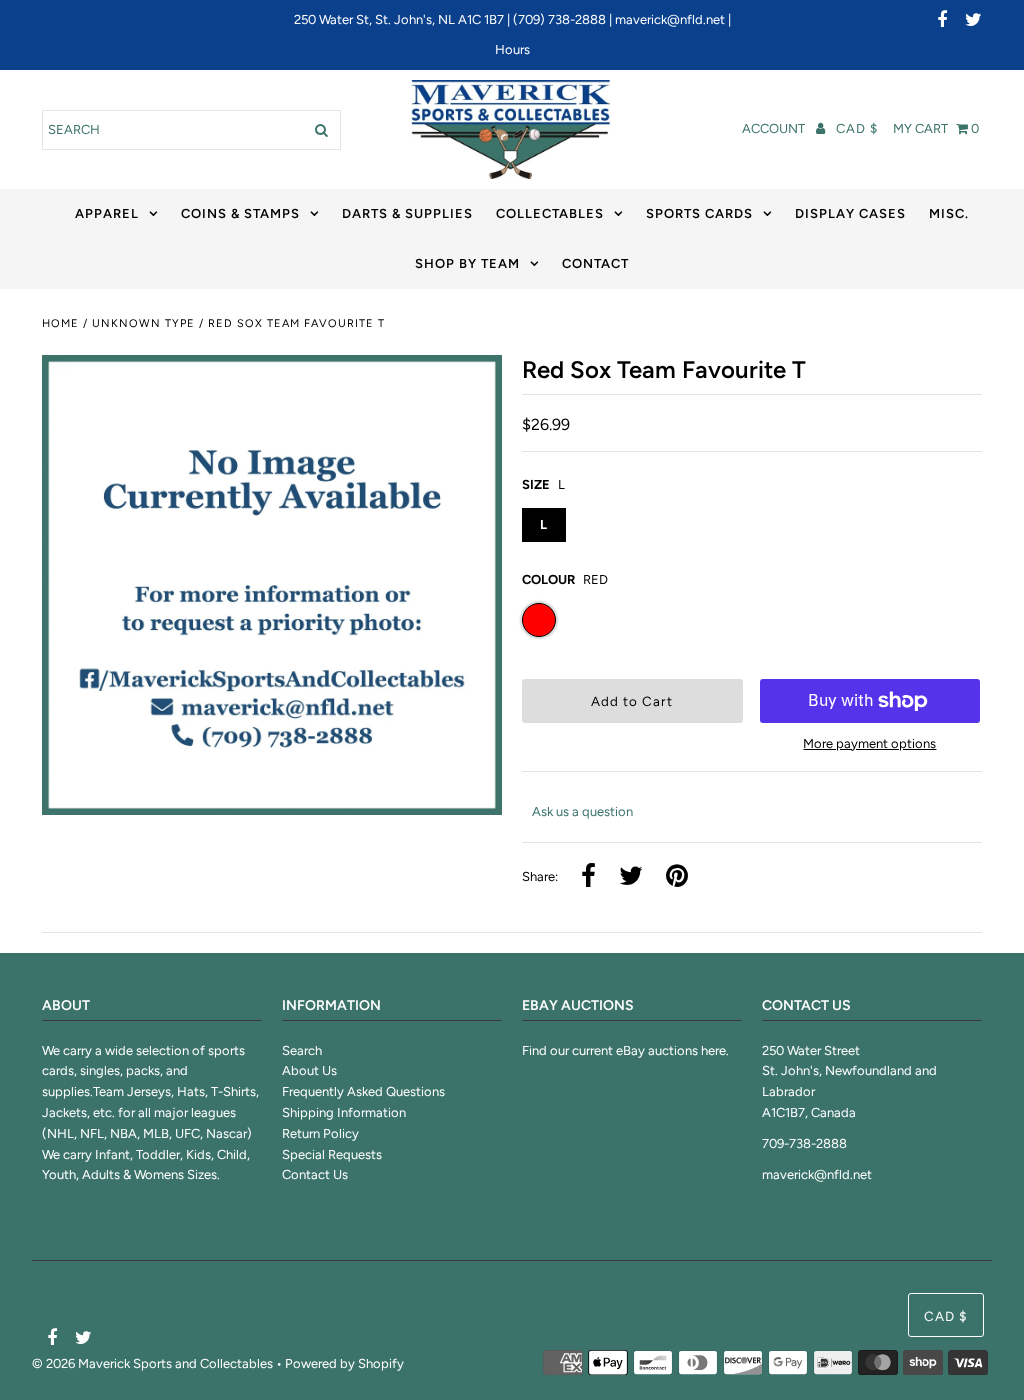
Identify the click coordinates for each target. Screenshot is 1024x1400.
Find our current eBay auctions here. (625, 1050)
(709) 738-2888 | (564, 19)
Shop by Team (467, 263)
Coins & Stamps (240, 213)
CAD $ (857, 128)
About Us (309, 1070)
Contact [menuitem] (595, 263)
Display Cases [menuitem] (850, 213)
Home (60, 323)
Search (302, 1050)
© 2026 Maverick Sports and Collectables (152, 1363)
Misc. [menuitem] (949, 213)
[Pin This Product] (677, 877)
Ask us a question (582, 811)
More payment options (869, 743)
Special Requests (332, 1154)
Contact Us (315, 1174)
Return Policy (320, 1133)
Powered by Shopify (344, 1363)
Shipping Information (344, 1112)
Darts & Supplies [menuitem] (407, 213)
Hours (512, 49)
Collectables (550, 213)
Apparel (107, 213)
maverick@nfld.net (670, 19)
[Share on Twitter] (631, 877)
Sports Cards (699, 213)
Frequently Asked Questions (363, 1091)
